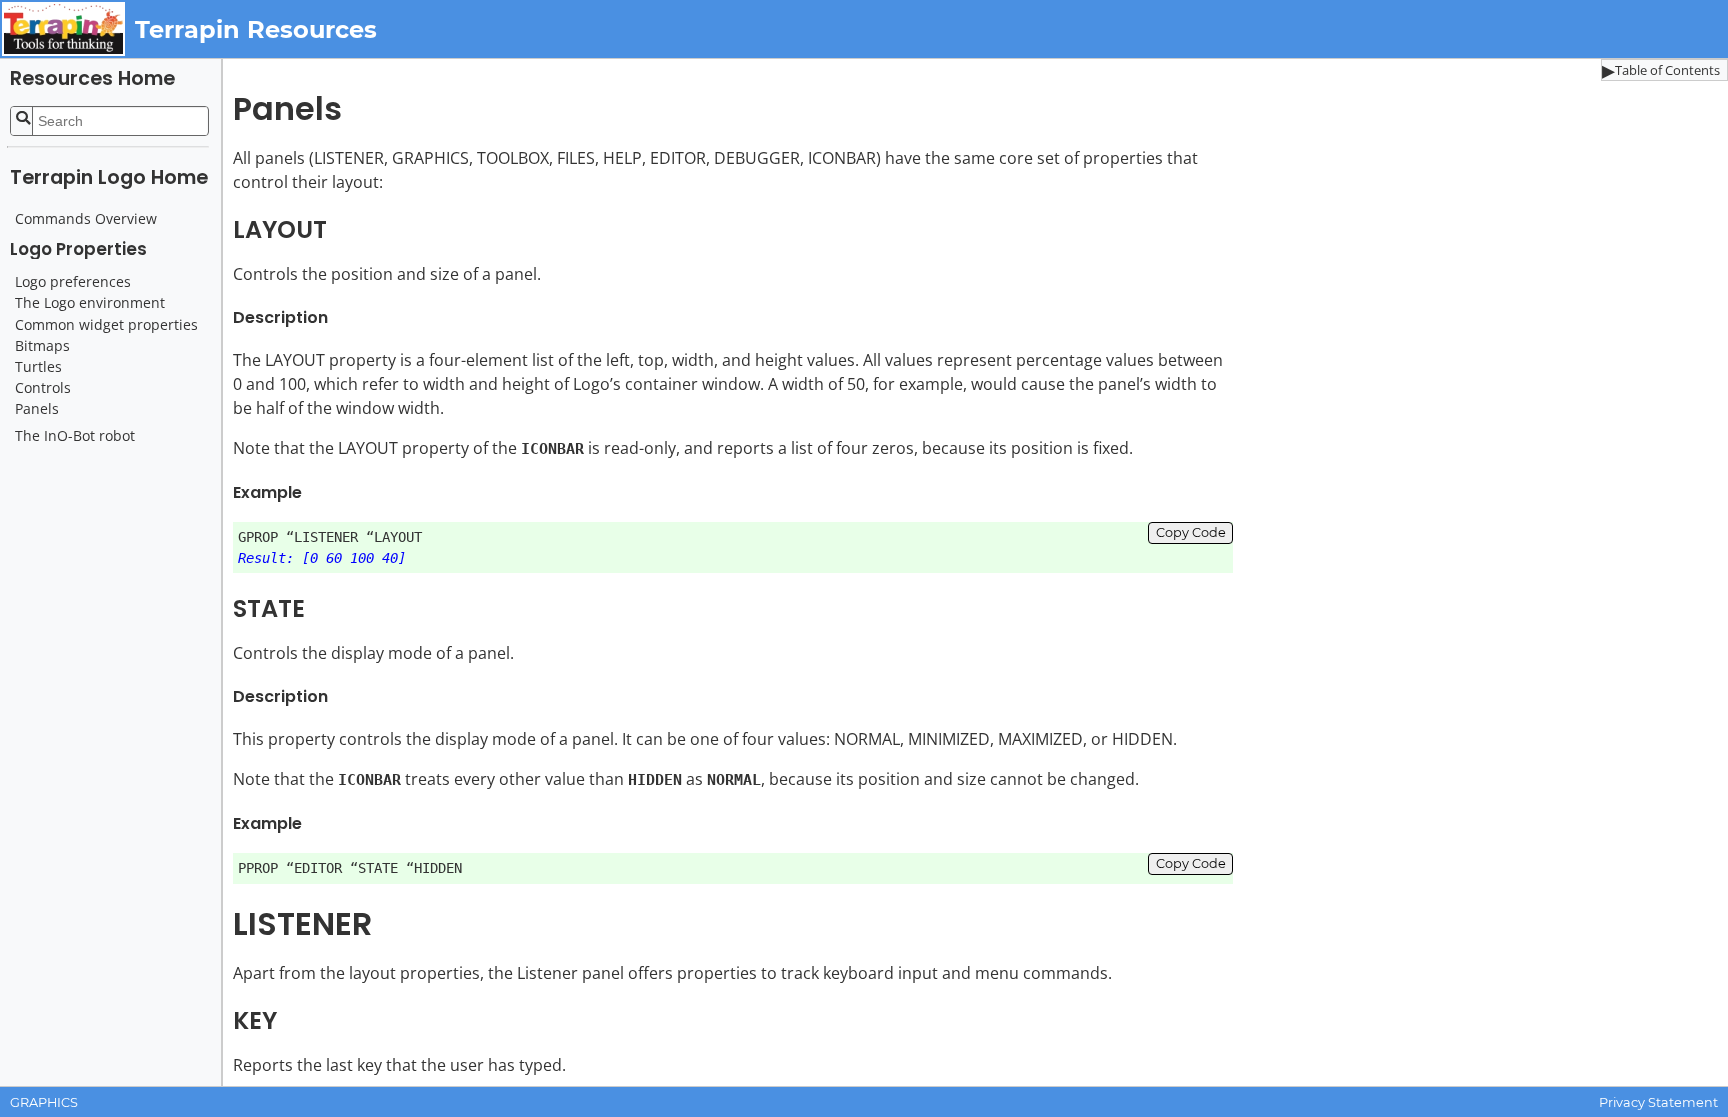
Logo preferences (73, 282)
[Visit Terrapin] (67, 29)
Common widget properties (106, 325)
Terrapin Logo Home (109, 177)
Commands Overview (86, 219)
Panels (37, 409)
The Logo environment (90, 303)
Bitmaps (42, 346)
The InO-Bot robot (75, 436)
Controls (43, 388)
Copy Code (1191, 532)
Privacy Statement (1658, 1102)
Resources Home (92, 78)
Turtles (38, 367)
